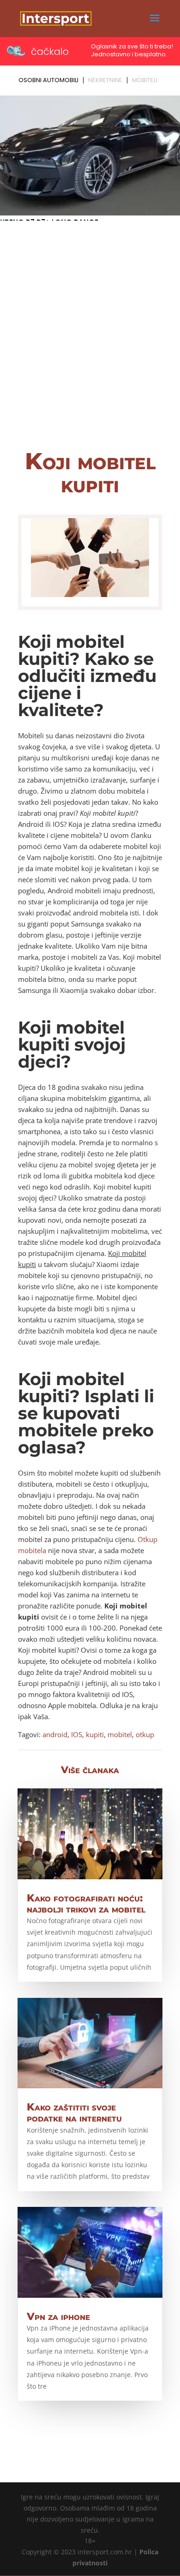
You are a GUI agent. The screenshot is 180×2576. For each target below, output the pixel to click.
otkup (145, 1734)
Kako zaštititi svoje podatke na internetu (74, 2113)
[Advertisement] (90, 341)
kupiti (95, 1734)
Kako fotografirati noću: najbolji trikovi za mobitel (86, 1904)
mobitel (120, 1734)
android (55, 1734)
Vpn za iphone (58, 2316)
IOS (77, 1734)
